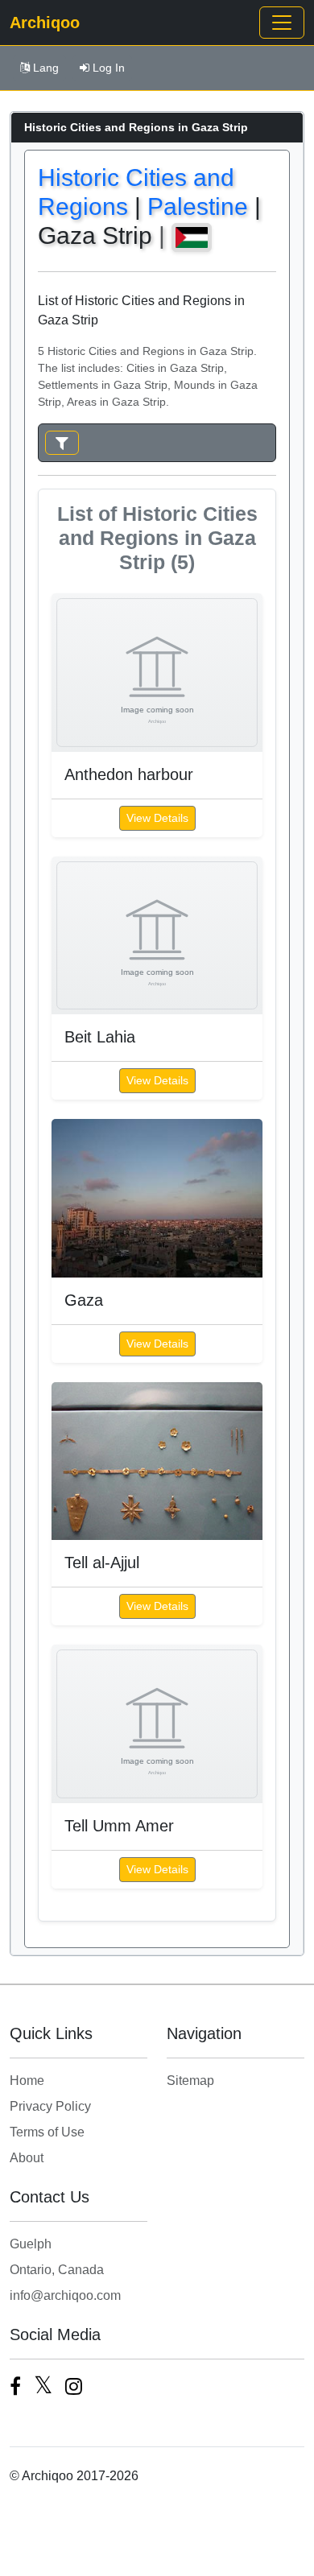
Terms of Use (47, 2132)
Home (27, 2081)
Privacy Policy (50, 2106)
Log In (109, 68)
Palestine (198, 206)
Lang (46, 68)
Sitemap (190, 2081)
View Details (157, 818)
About (27, 2158)
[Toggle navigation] (282, 23)
